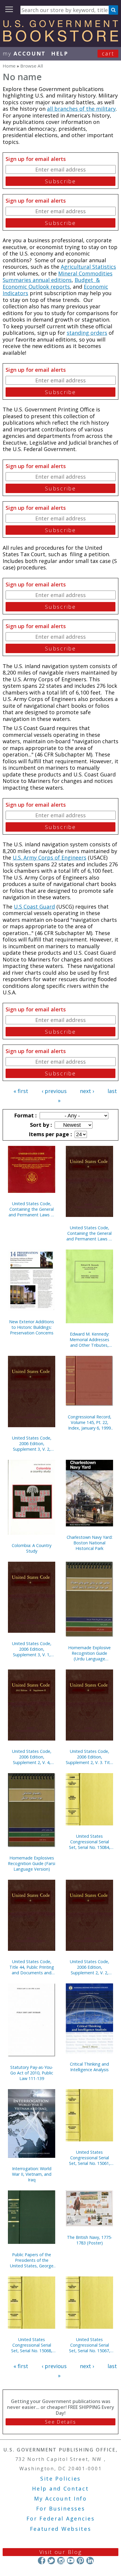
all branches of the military (81, 109)
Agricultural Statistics (88, 267)
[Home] (60, 40)
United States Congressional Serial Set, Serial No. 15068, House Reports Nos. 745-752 (32, 2345)
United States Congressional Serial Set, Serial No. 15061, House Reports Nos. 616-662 (90, 2158)
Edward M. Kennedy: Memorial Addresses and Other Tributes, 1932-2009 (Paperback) (89, 1340)
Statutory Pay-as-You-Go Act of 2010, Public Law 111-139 (32, 2073)
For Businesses (61, 2508)
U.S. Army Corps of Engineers (49, 857)
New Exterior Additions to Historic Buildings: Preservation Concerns (32, 1327)
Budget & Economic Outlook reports (51, 283)
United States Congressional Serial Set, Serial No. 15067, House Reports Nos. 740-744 (90, 2345)
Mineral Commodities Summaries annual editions (58, 277)
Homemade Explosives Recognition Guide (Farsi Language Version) (32, 1863)
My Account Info (60, 2498)
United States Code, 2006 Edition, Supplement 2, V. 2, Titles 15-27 (90, 1967)
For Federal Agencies (61, 2518)
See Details (60, 2422)
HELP (60, 53)
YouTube (71, 2560)
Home (9, 66)
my (24, 53)
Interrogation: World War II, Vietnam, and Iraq (32, 2174)
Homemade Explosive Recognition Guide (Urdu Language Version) (89, 1653)
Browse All (32, 66)
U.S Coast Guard (34, 907)
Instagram (61, 2560)
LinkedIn (90, 2560)
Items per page (50, 1134)
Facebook (42, 2560)
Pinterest (80, 2560)
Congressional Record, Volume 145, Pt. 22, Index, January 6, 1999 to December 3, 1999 (90, 1422)
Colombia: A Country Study (32, 1548)
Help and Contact (60, 2488)
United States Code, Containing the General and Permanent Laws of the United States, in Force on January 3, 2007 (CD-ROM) (32, 1209)
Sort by (40, 1125)
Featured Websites (61, 2529)
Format (25, 1115)
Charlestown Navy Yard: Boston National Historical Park (90, 1543)
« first (21, 1091)
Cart (108, 53)
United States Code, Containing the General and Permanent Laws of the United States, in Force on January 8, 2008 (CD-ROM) (90, 1233)
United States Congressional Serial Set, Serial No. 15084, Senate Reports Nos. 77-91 (90, 1842)
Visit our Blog (61, 2552)
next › (87, 1091)
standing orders (87, 333)
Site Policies (60, 2479)
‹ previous (54, 1091)
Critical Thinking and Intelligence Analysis (89, 2067)
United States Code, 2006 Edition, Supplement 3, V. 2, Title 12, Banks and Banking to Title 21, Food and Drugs (32, 1443)
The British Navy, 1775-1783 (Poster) (90, 2240)
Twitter (51, 2560)
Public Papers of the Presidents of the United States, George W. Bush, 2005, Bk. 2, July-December (32, 2260)
